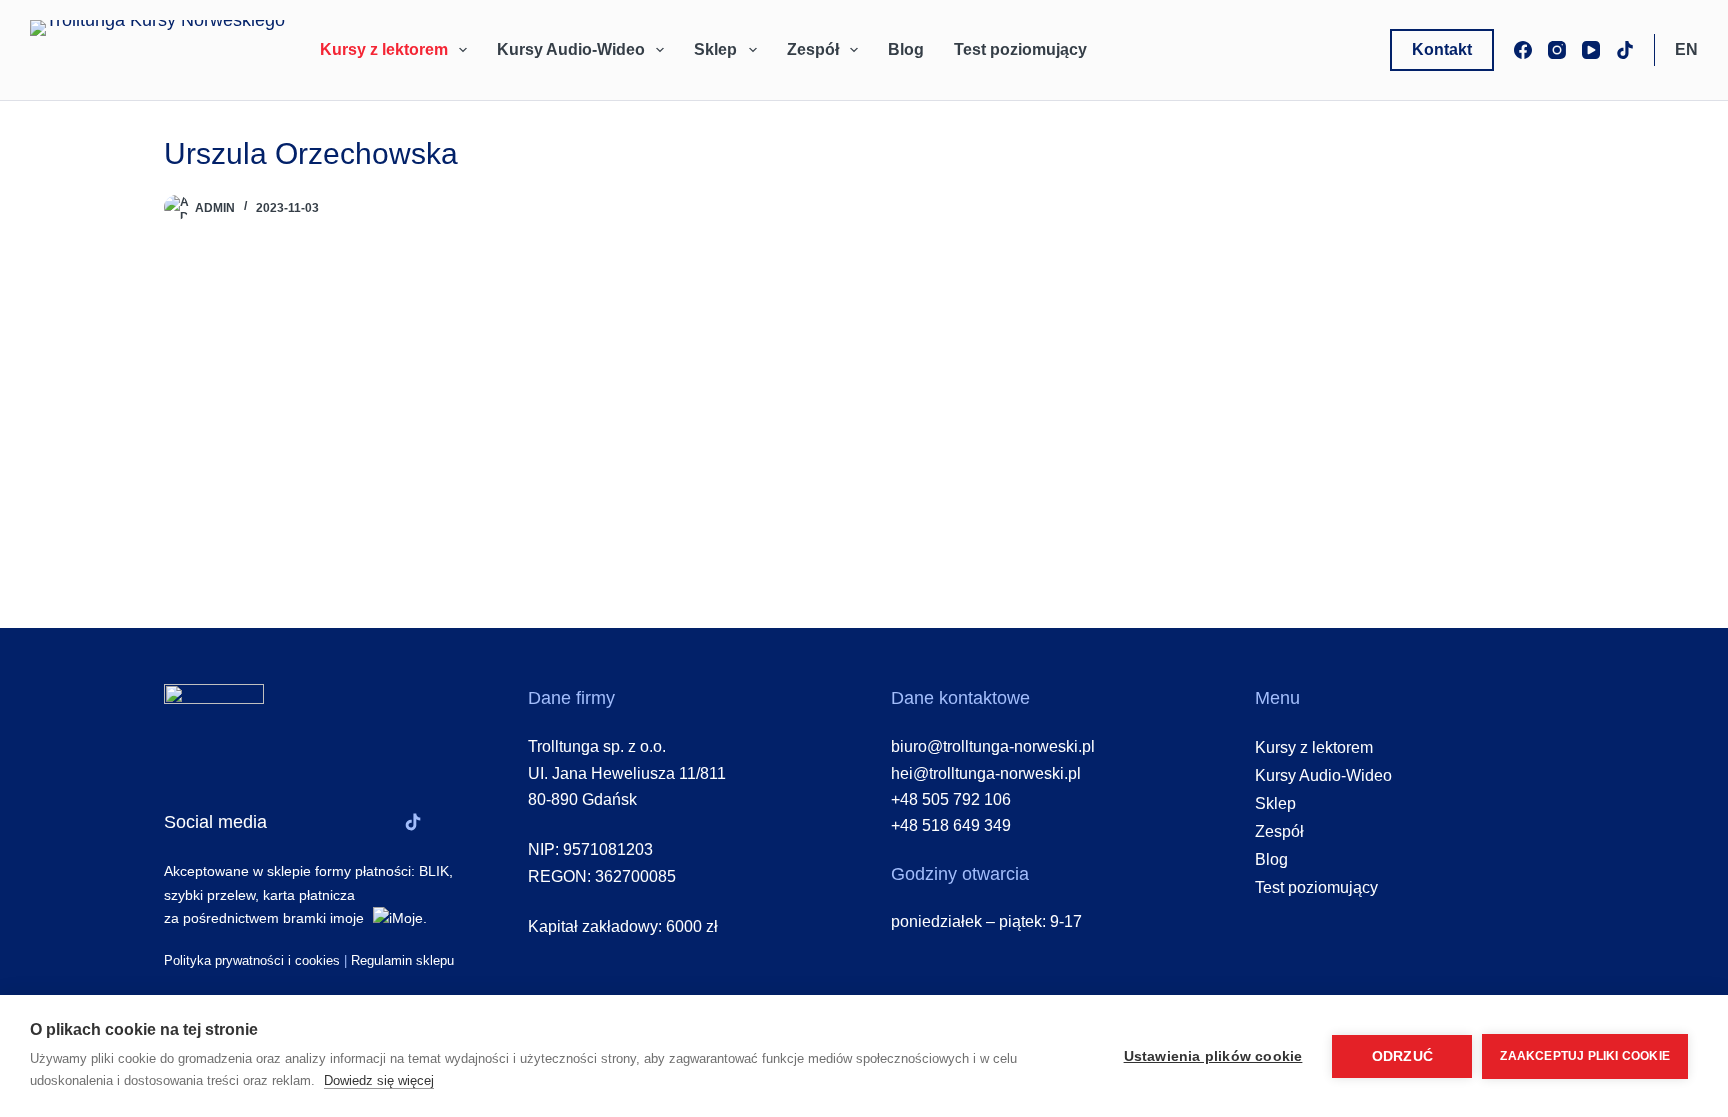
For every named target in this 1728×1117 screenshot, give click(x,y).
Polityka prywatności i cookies (252, 960)
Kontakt (1442, 49)
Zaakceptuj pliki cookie (1585, 1056)
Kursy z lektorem (384, 49)
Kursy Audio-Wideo (571, 49)
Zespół (813, 49)
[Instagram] (1557, 50)
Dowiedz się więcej (379, 1080)
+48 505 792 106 (951, 799)
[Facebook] (1523, 50)
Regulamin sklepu (402, 960)
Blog (906, 49)
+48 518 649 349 (951, 825)
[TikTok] (1625, 50)
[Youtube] (377, 822)
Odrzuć (1402, 1056)
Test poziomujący (1020, 49)
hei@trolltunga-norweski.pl (986, 773)
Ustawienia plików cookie (1213, 1056)
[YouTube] (1591, 50)
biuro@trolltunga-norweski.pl (993, 746)
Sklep (715, 49)
